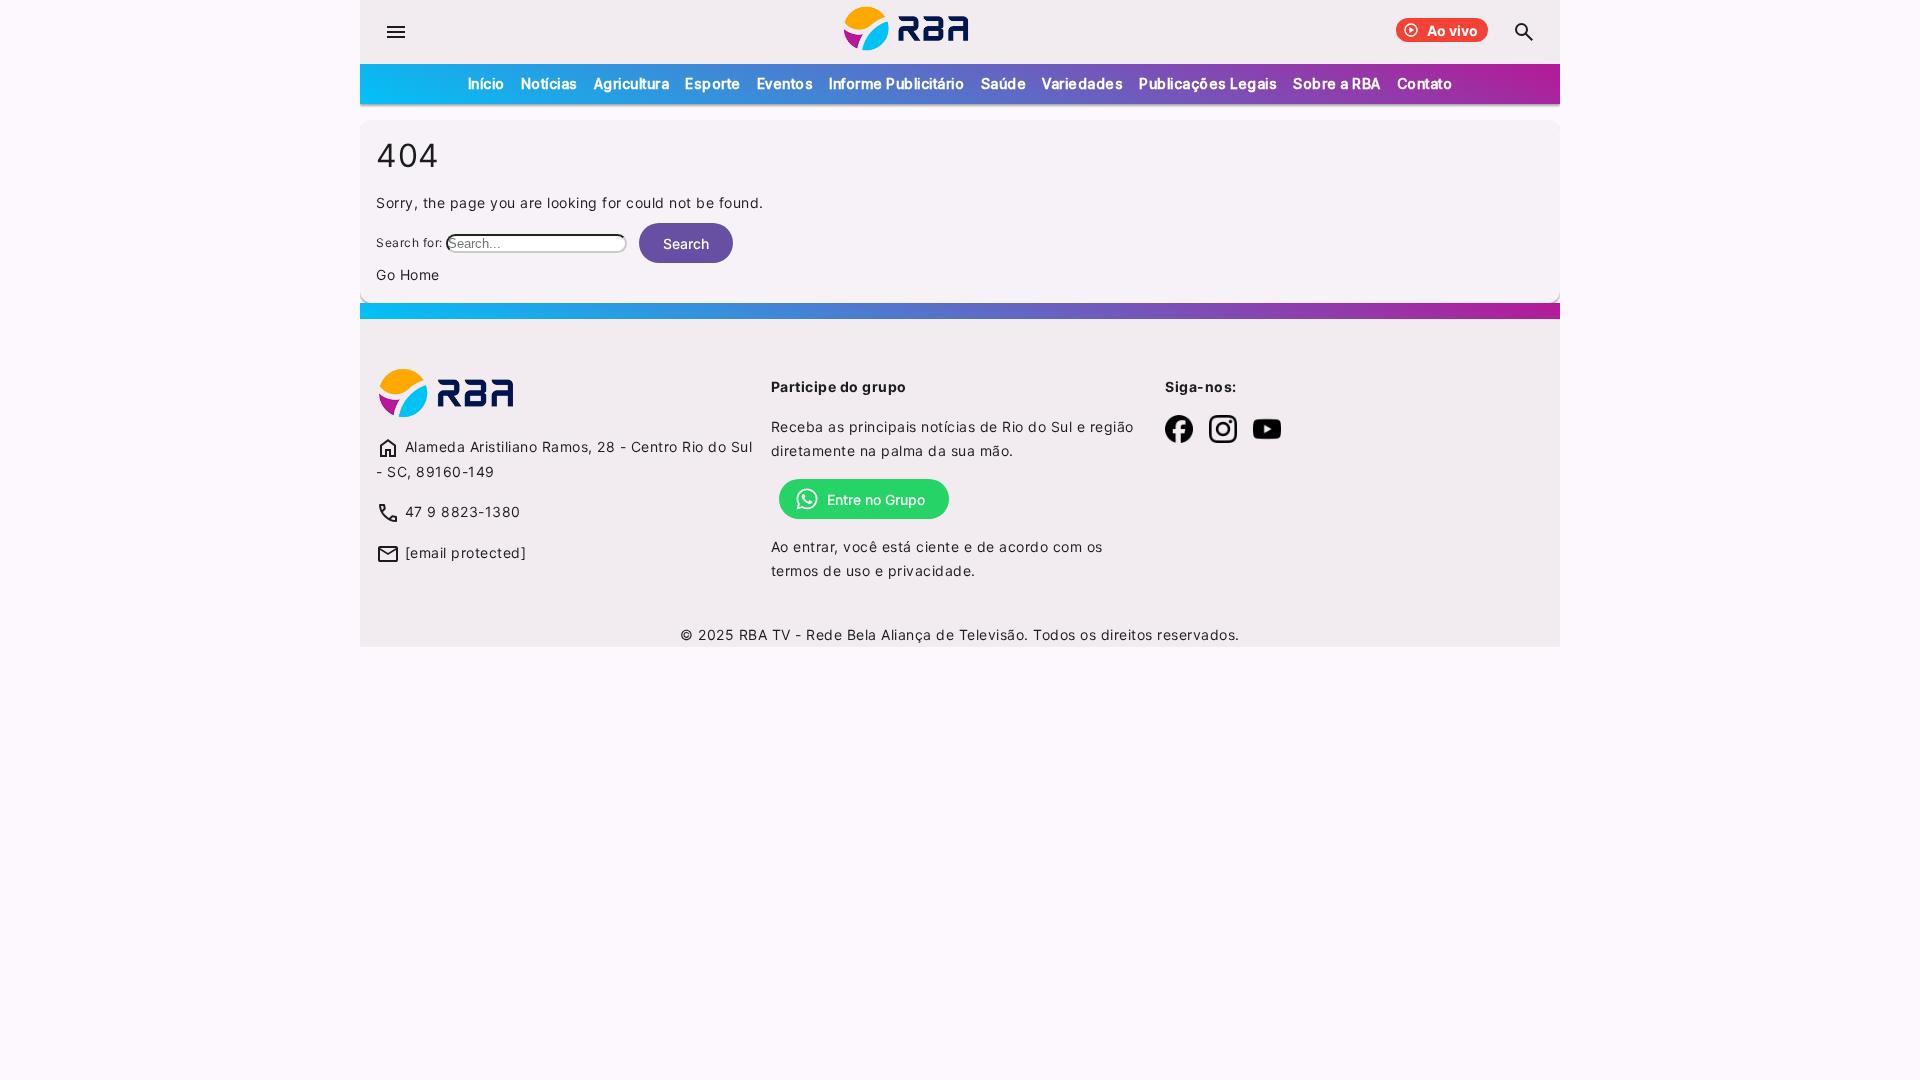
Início (486, 83)
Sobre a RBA (1337, 83)
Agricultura (632, 83)
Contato (1425, 83)
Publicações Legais (1208, 83)
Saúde (1004, 83)
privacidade (930, 570)
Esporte (713, 83)
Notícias (549, 83)
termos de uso (821, 570)
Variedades (1082, 83)
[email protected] (466, 552)
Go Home (408, 274)
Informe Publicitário (896, 83)
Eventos (785, 83)
